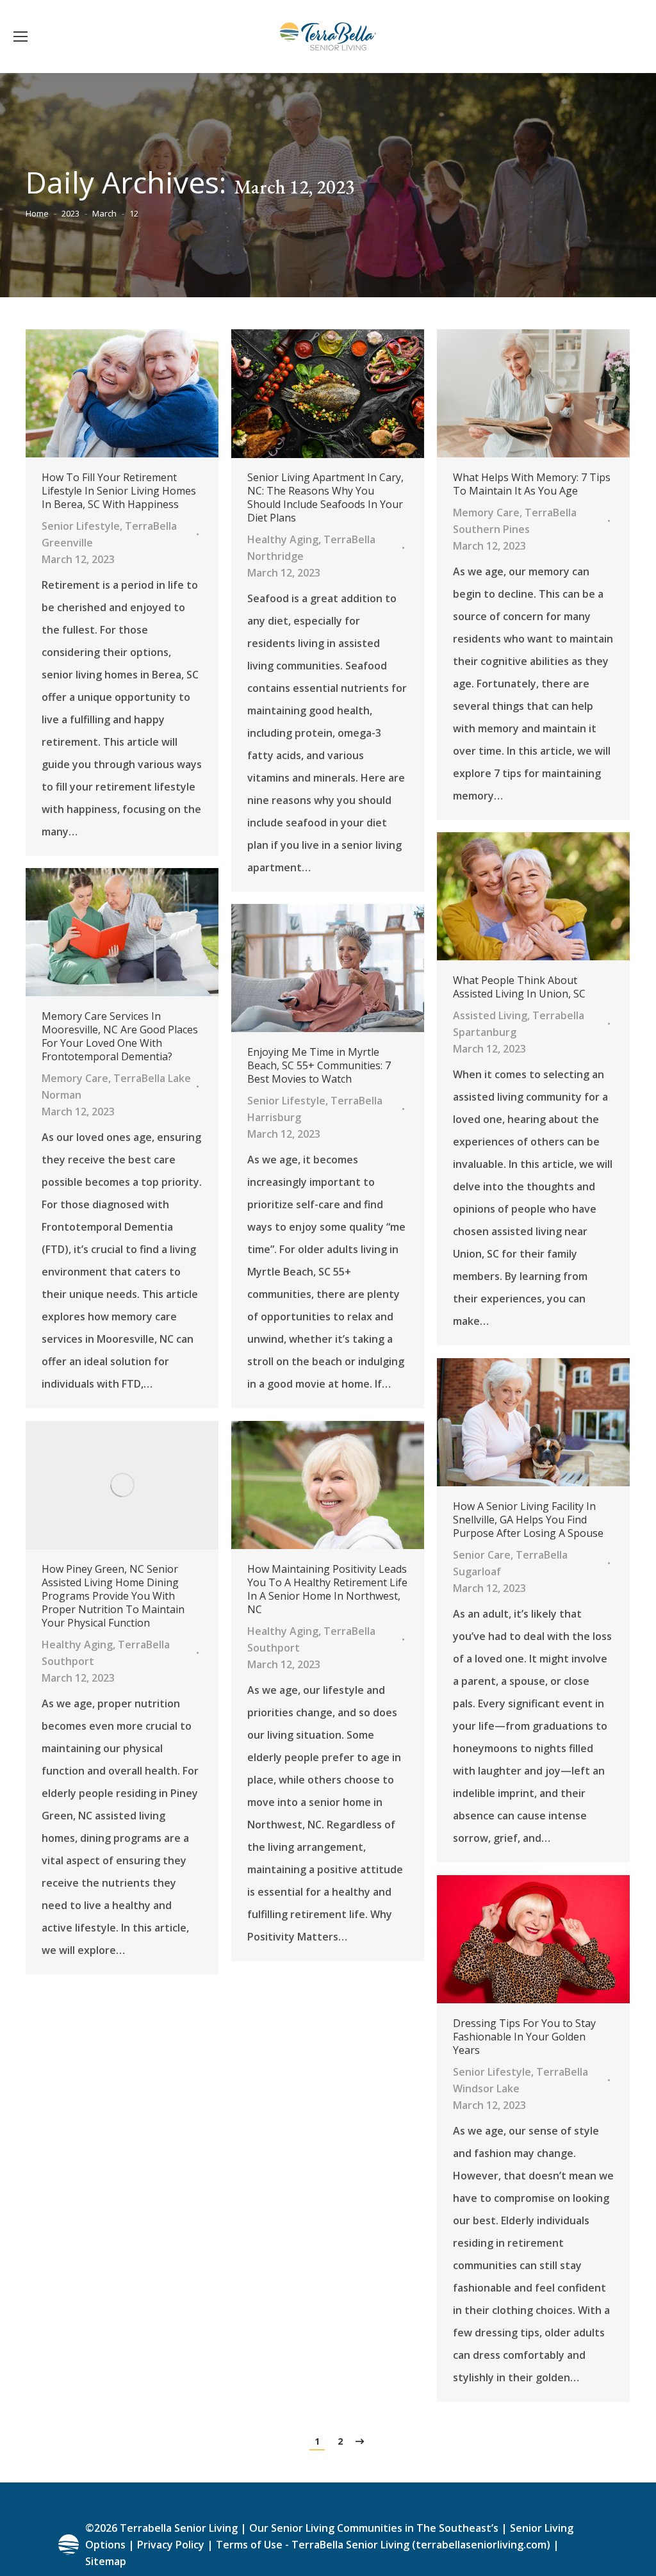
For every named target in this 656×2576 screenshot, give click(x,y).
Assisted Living (490, 1015)
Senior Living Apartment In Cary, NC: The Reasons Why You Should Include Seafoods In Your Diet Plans (325, 498)
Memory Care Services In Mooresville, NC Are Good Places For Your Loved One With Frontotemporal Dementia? (120, 1037)
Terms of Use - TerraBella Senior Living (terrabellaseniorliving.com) (383, 2545)
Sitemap (106, 2561)
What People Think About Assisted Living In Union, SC (519, 987)
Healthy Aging (283, 539)
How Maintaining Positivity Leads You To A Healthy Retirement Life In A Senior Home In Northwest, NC (327, 1589)
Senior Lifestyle (81, 526)
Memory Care (486, 513)
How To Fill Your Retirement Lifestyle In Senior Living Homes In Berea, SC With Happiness (119, 491)
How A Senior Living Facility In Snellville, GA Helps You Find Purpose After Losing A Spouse (528, 1520)
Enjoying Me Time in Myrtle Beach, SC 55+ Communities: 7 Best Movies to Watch (319, 1066)
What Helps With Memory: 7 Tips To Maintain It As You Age (532, 484)
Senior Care (482, 1555)
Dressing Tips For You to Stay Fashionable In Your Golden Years (524, 2037)
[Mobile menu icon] (20, 37)
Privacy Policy (171, 2545)
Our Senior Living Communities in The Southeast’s (374, 2528)
